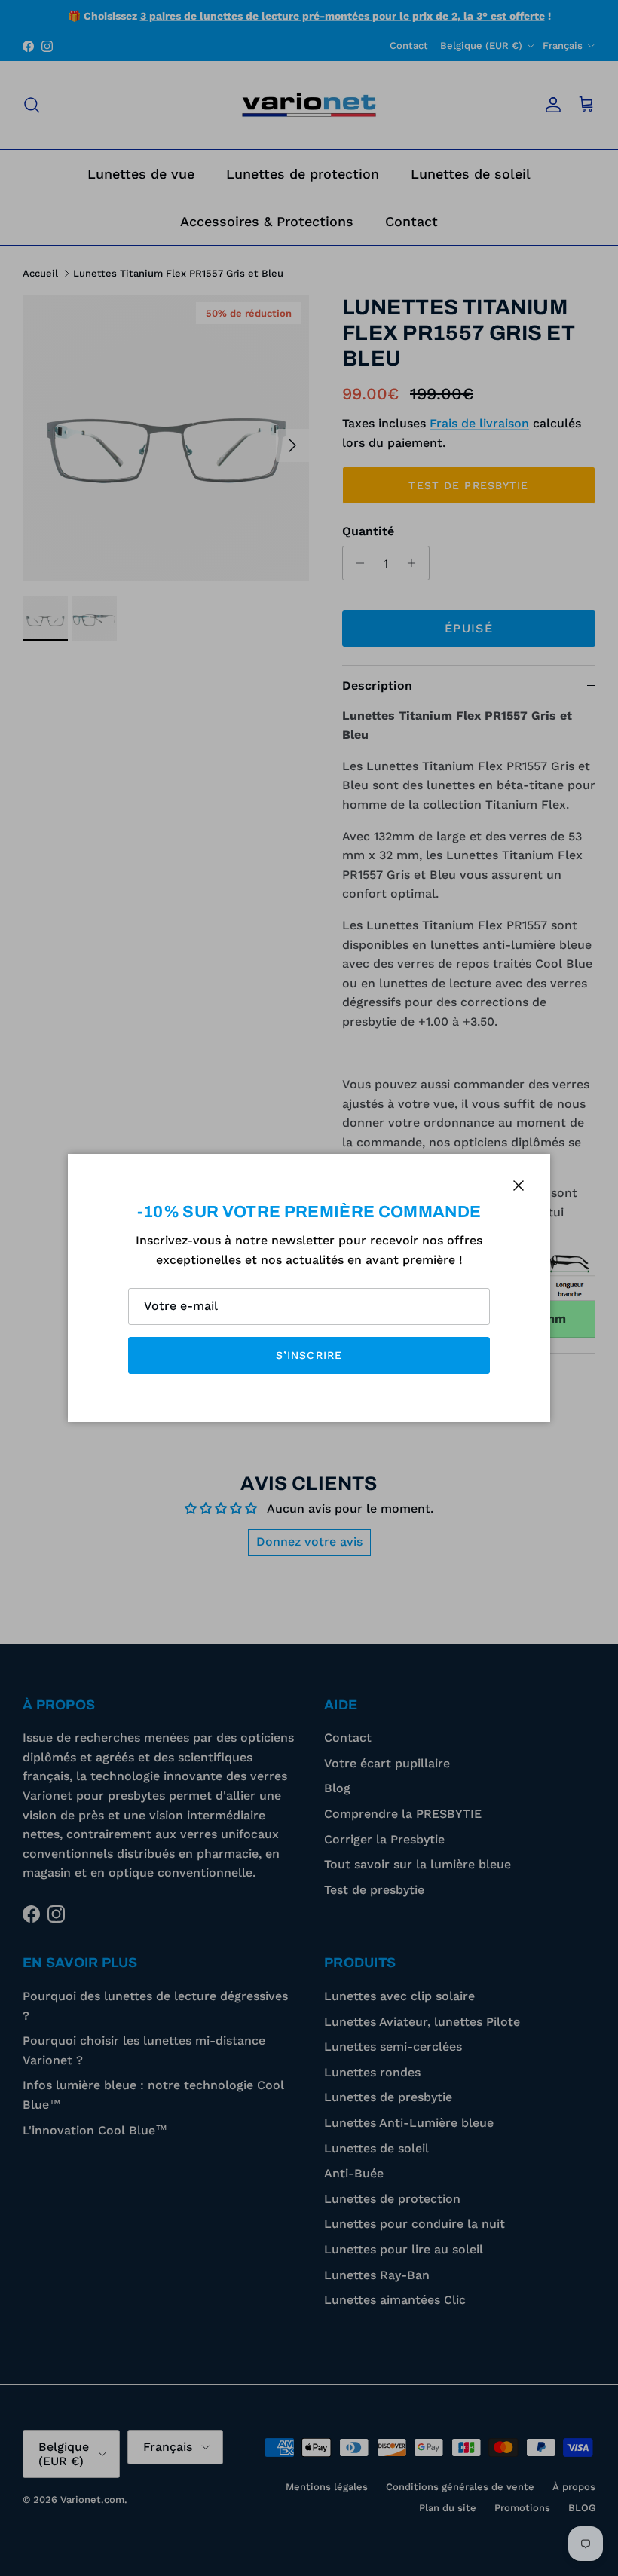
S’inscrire (309, 1355)
